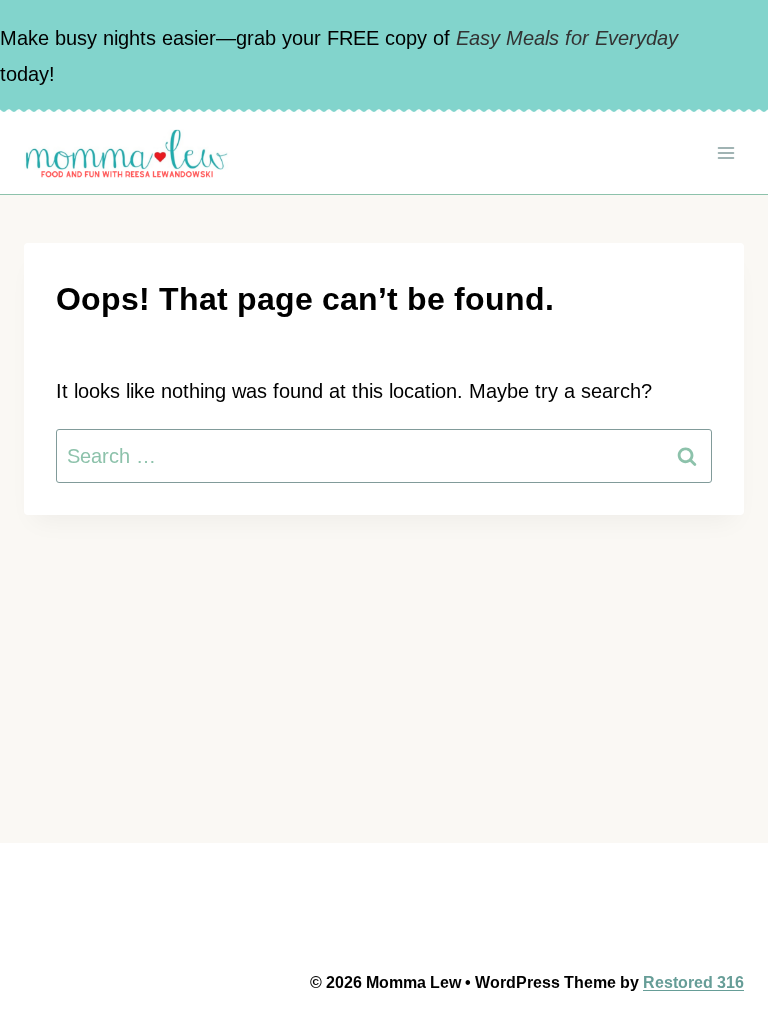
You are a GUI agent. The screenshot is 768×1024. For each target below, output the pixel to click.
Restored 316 (693, 982)
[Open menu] (725, 152)
